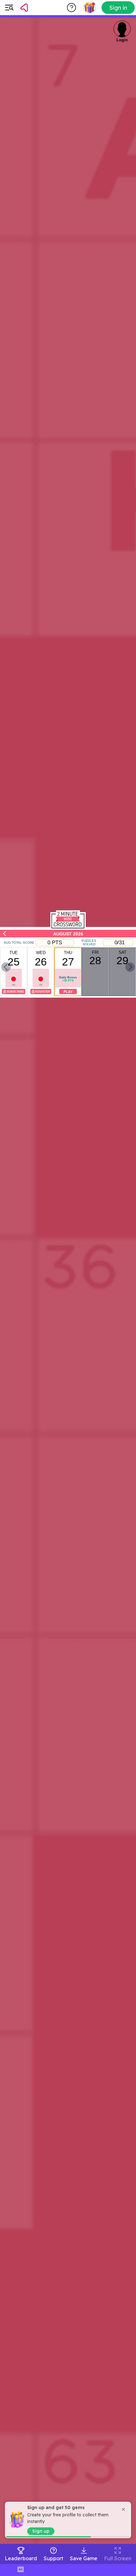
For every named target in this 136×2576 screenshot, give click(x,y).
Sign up (41, 2531)
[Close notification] (123, 2509)
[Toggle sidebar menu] (9, 8)
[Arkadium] (40, 8)
